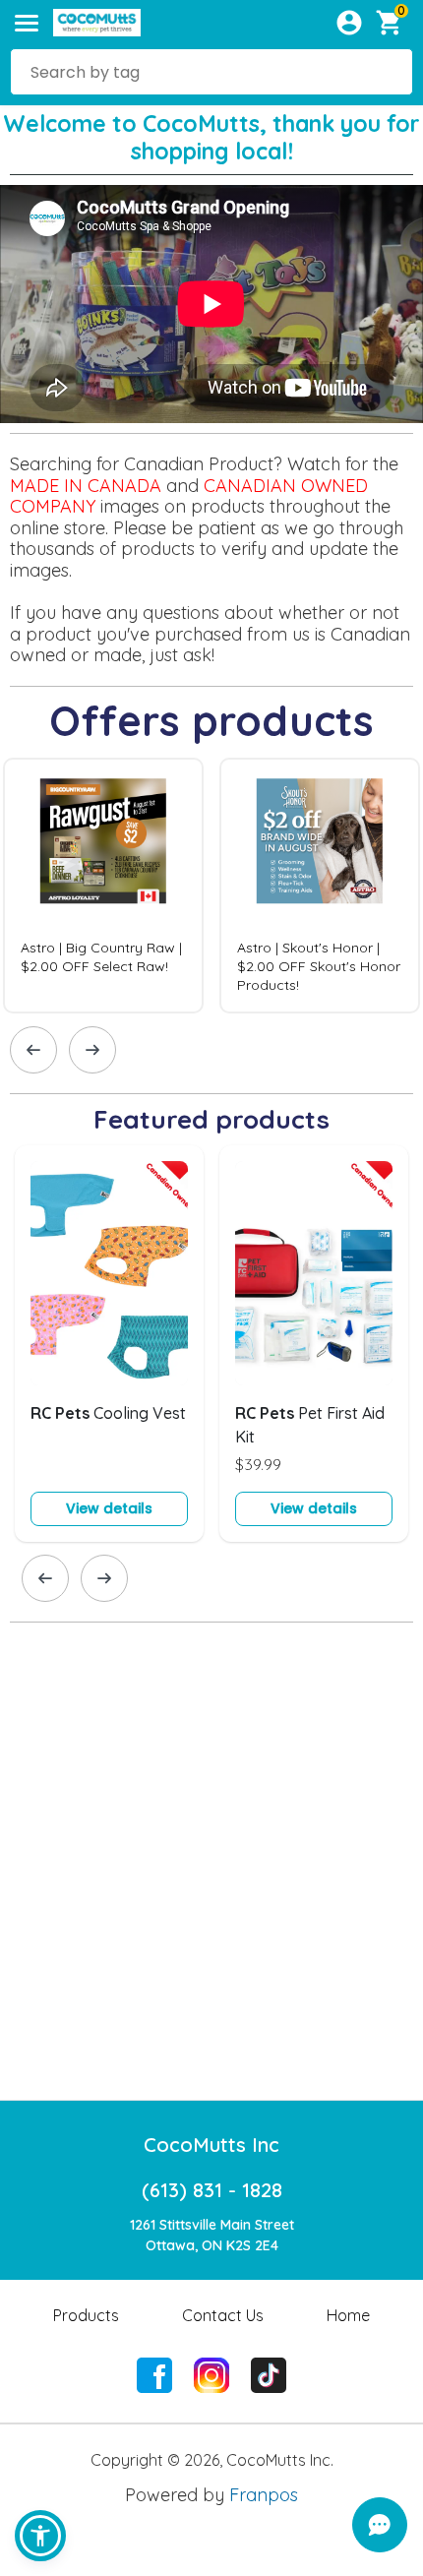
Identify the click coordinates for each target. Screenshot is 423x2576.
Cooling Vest (108, 1413)
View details (109, 1508)
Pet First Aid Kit (310, 1425)
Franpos (264, 2495)
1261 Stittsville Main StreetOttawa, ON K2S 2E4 (212, 2235)
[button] (40, 2536)
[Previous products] (33, 1050)
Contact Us (223, 2315)
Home (348, 2315)
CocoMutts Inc (211, 2145)
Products (86, 2315)
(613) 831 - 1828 (212, 2190)
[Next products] (92, 1050)
